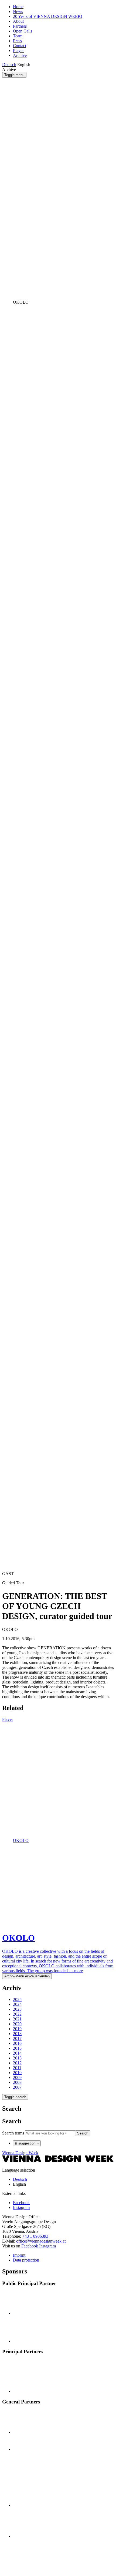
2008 (17, 2082)
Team (18, 36)
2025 (17, 1999)
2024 (17, 2004)
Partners (20, 26)
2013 (17, 2058)
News (18, 12)
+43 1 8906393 (35, 2236)
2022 (17, 2014)
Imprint (19, 2255)
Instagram (47, 2246)
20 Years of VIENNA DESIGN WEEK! (48, 16)
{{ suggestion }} (27, 2143)
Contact (20, 46)
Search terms (13, 2133)
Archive (20, 55)
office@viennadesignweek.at (41, 2241)
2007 (17, 2087)
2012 (17, 2063)
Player (18, 51)
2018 (17, 2034)
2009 (17, 2077)
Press (17, 41)
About (18, 21)
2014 (17, 2053)
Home (18, 7)
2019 (17, 2029)
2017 (17, 2038)
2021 (17, 2019)
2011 (17, 2068)
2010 (17, 2073)
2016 (17, 2043)
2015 (17, 2048)
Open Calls (23, 31)
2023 (17, 2009)
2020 (17, 2024)
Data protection (26, 2260)
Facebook (30, 2246)
